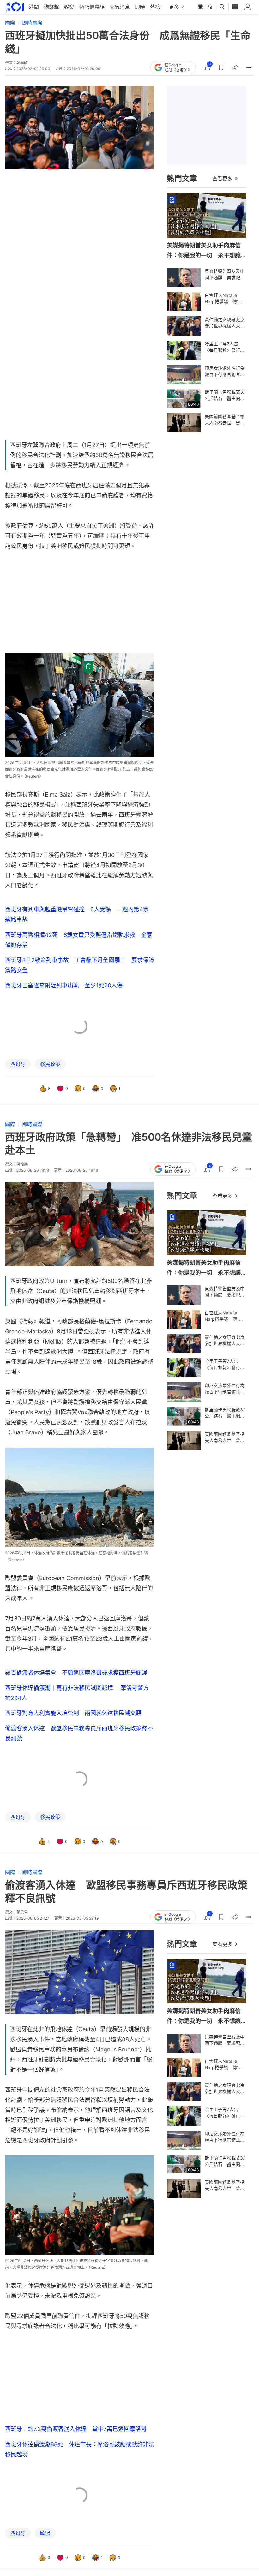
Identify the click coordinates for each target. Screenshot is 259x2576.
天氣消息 (120, 7)
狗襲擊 (51, 7)
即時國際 (32, 23)
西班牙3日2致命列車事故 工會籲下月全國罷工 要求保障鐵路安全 (80, 965)
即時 (140, 7)
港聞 (34, 7)
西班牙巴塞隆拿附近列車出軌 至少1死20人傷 (64, 985)
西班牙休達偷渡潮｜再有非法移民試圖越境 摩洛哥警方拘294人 (77, 1693)
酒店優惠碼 (92, 7)
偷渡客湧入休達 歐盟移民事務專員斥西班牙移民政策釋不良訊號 (79, 1733)
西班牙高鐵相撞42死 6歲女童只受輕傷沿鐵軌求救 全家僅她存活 (79, 940)
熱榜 (155, 7)
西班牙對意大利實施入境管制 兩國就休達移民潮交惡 (73, 1713)
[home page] (15, 7)
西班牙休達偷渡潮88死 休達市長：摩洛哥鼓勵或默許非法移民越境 (80, 2449)
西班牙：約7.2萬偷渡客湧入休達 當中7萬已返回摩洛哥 (76, 2429)
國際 (10, 23)
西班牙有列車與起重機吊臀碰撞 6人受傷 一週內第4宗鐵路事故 (77, 914)
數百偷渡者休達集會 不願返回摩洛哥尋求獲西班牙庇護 (76, 1673)
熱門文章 (182, 178)
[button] (221, 68)
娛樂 (69, 7)
